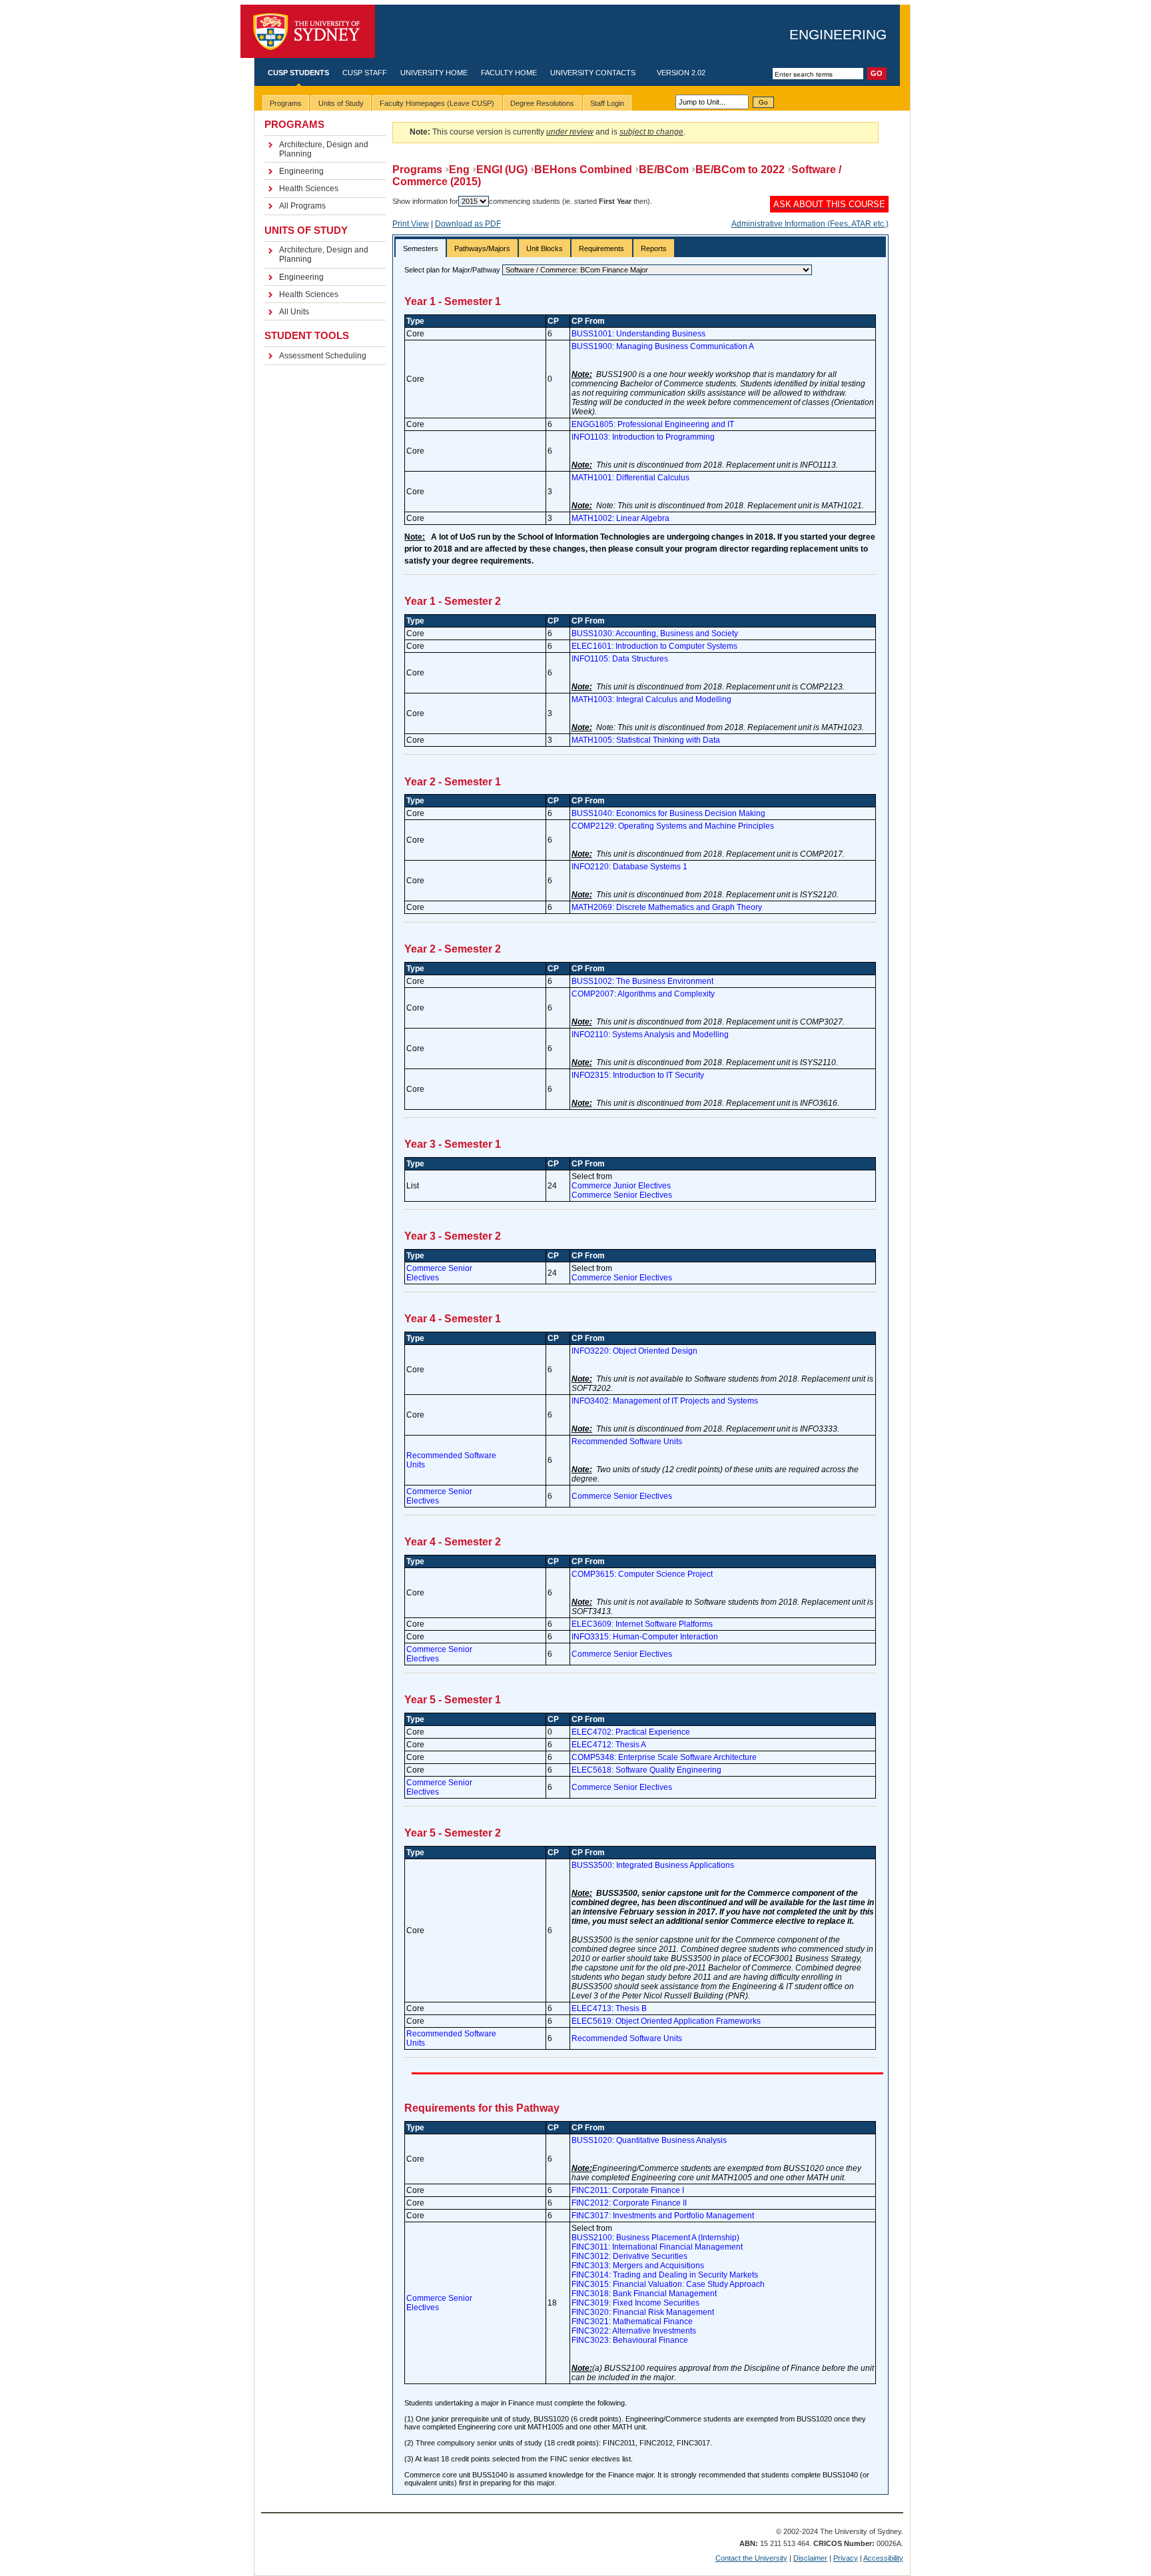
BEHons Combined (583, 170)
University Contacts (593, 73)
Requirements (601, 248)
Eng (459, 170)
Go (763, 102)
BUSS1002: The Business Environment (642, 981)
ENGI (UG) (502, 170)
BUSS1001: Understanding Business (638, 334)
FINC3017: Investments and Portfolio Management (663, 2216)
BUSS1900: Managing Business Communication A (663, 346)
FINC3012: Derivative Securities (629, 2256)
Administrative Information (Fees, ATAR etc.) (810, 224)
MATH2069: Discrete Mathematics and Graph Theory (667, 907)
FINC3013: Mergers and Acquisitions (638, 2266)
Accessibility (883, 2558)
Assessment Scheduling (323, 356)
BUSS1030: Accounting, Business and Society (655, 634)
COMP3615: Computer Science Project (642, 1574)
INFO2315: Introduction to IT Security (638, 1075)
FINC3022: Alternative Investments (634, 2331)
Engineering (838, 34)
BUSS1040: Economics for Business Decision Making (668, 813)
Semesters (421, 248)
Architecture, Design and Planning (324, 149)
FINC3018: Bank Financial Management (644, 2294)
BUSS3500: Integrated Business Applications (653, 1865)
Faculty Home (509, 73)
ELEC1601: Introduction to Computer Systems (654, 646)
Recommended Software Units (627, 1442)
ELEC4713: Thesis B (609, 2008)
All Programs (302, 206)
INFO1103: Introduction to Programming (643, 437)
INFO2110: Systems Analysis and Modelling (650, 1035)
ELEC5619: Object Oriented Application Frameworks (666, 2021)
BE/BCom (664, 170)
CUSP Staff (365, 73)
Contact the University (751, 2558)
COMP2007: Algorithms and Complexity (643, 994)
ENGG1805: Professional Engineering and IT (653, 424)
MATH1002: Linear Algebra (620, 518)
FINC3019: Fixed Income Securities (635, 2303)
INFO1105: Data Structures (620, 659)
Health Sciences (309, 189)
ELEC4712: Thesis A (609, 1745)
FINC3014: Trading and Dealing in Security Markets (665, 2275)
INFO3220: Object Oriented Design (634, 1351)
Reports (654, 248)
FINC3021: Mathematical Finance (632, 2322)
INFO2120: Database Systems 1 (629, 867)
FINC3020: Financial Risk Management (643, 2312)
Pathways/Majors (482, 248)
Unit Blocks (545, 248)
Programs (417, 170)
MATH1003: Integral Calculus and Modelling (651, 699)
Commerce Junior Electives (621, 1186)
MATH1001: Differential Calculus (630, 478)
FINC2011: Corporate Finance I (628, 2190)
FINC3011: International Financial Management (657, 2247)
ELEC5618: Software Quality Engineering (646, 1770)
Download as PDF (468, 224)
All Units (294, 312)
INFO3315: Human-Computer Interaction (645, 1637)
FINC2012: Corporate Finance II (629, 2203)
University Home (434, 73)
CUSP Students (298, 73)
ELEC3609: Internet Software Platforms (642, 1624)
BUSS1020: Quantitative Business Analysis (649, 2140)
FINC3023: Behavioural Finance (630, 2340)
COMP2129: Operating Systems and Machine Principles (673, 826)
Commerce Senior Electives (622, 1195)
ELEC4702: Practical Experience (631, 1732)
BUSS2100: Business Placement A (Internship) (655, 2238)
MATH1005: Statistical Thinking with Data (646, 740)
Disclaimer (810, 2558)
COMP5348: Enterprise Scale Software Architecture (664, 1757)
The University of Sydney (308, 32)
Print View (411, 224)
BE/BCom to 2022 (740, 170)
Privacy (846, 2558)
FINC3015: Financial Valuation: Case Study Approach (668, 2284)
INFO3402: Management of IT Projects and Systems (665, 1401)
